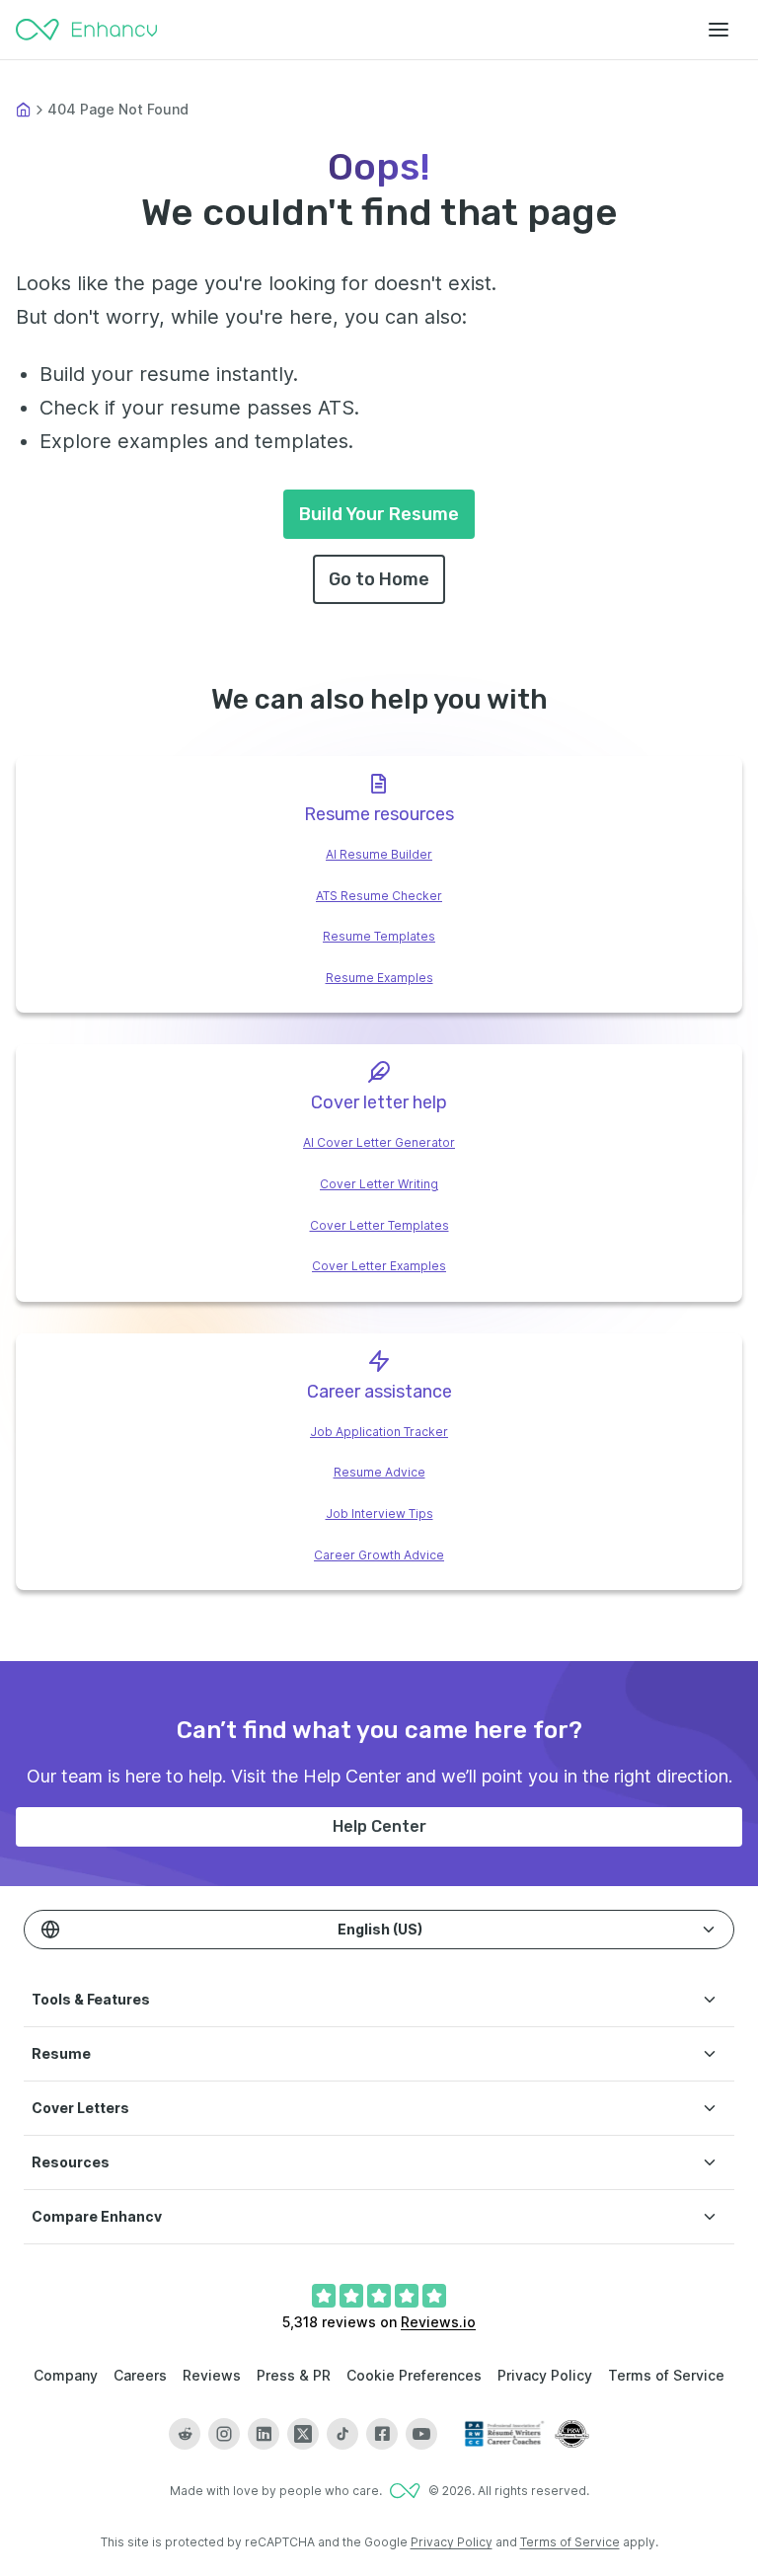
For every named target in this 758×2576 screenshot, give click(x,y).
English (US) (380, 1929)
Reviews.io (438, 2322)
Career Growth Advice (379, 1555)
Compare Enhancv (97, 2216)
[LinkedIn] (264, 2434)
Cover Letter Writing (379, 1184)
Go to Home (379, 579)
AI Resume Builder (379, 854)
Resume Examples (379, 978)
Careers (140, 2375)
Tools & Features (91, 1999)
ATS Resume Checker (379, 896)
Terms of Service (666, 2375)
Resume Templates (379, 936)
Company (66, 2375)
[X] (303, 2434)
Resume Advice (379, 1472)
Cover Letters (80, 2108)
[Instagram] (224, 2434)
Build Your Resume (379, 514)
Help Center (379, 1826)
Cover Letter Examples (379, 1266)
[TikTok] (342, 2434)
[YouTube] (421, 2434)
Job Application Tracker (379, 1432)
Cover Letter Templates (379, 1225)
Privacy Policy (545, 2375)
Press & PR (294, 2375)
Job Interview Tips (379, 1514)
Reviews (212, 2375)
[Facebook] (382, 2434)
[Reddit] (185, 2434)
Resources (71, 2162)
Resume (61, 2053)
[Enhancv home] (87, 30)
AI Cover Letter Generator (379, 1142)
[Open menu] (719, 30)
